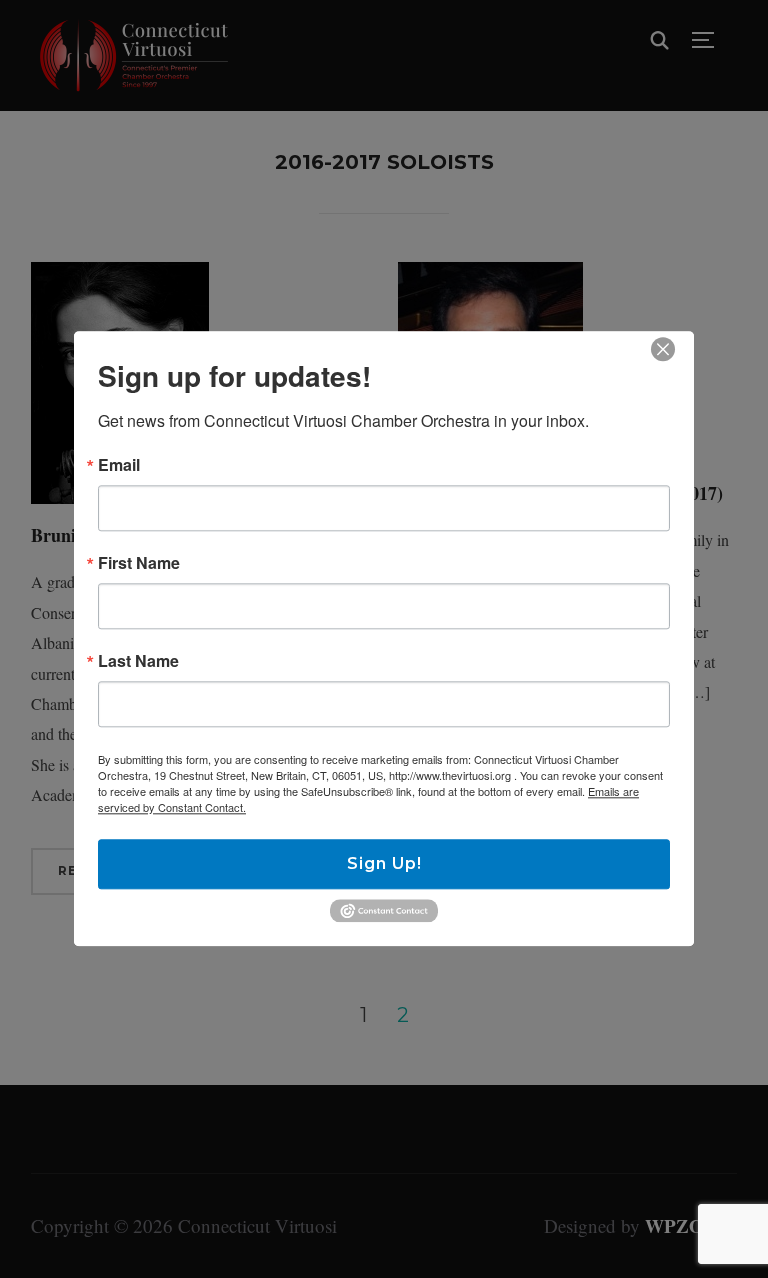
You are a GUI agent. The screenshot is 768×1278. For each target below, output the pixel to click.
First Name (139, 563)
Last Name (138, 661)
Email (119, 465)
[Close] (663, 349)
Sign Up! (384, 863)
